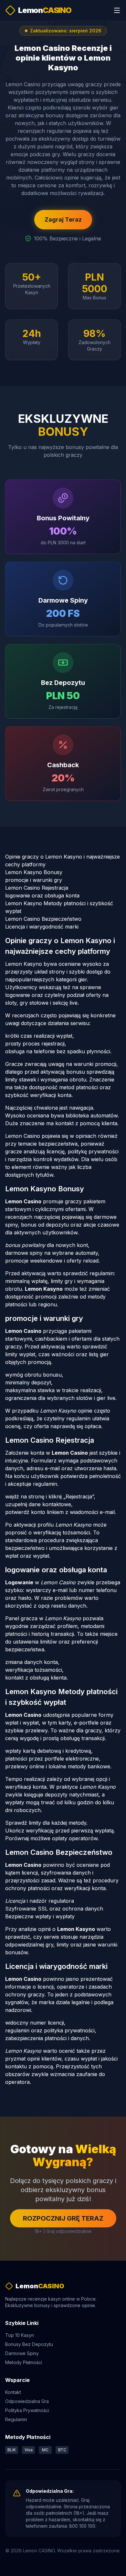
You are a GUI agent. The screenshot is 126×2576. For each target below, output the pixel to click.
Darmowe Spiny (22, 2353)
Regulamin (16, 2419)
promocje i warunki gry (34, 880)
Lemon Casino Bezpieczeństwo (43, 919)
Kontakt (13, 2392)
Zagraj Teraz (63, 219)
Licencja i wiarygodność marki (42, 927)
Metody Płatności (24, 2362)
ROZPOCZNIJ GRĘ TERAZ (63, 2218)
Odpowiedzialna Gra (27, 2401)
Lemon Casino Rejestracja (37, 888)
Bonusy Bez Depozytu (29, 2344)
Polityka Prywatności (27, 2410)
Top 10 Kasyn (20, 2335)
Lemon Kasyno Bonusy (34, 872)
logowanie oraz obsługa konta (42, 895)
